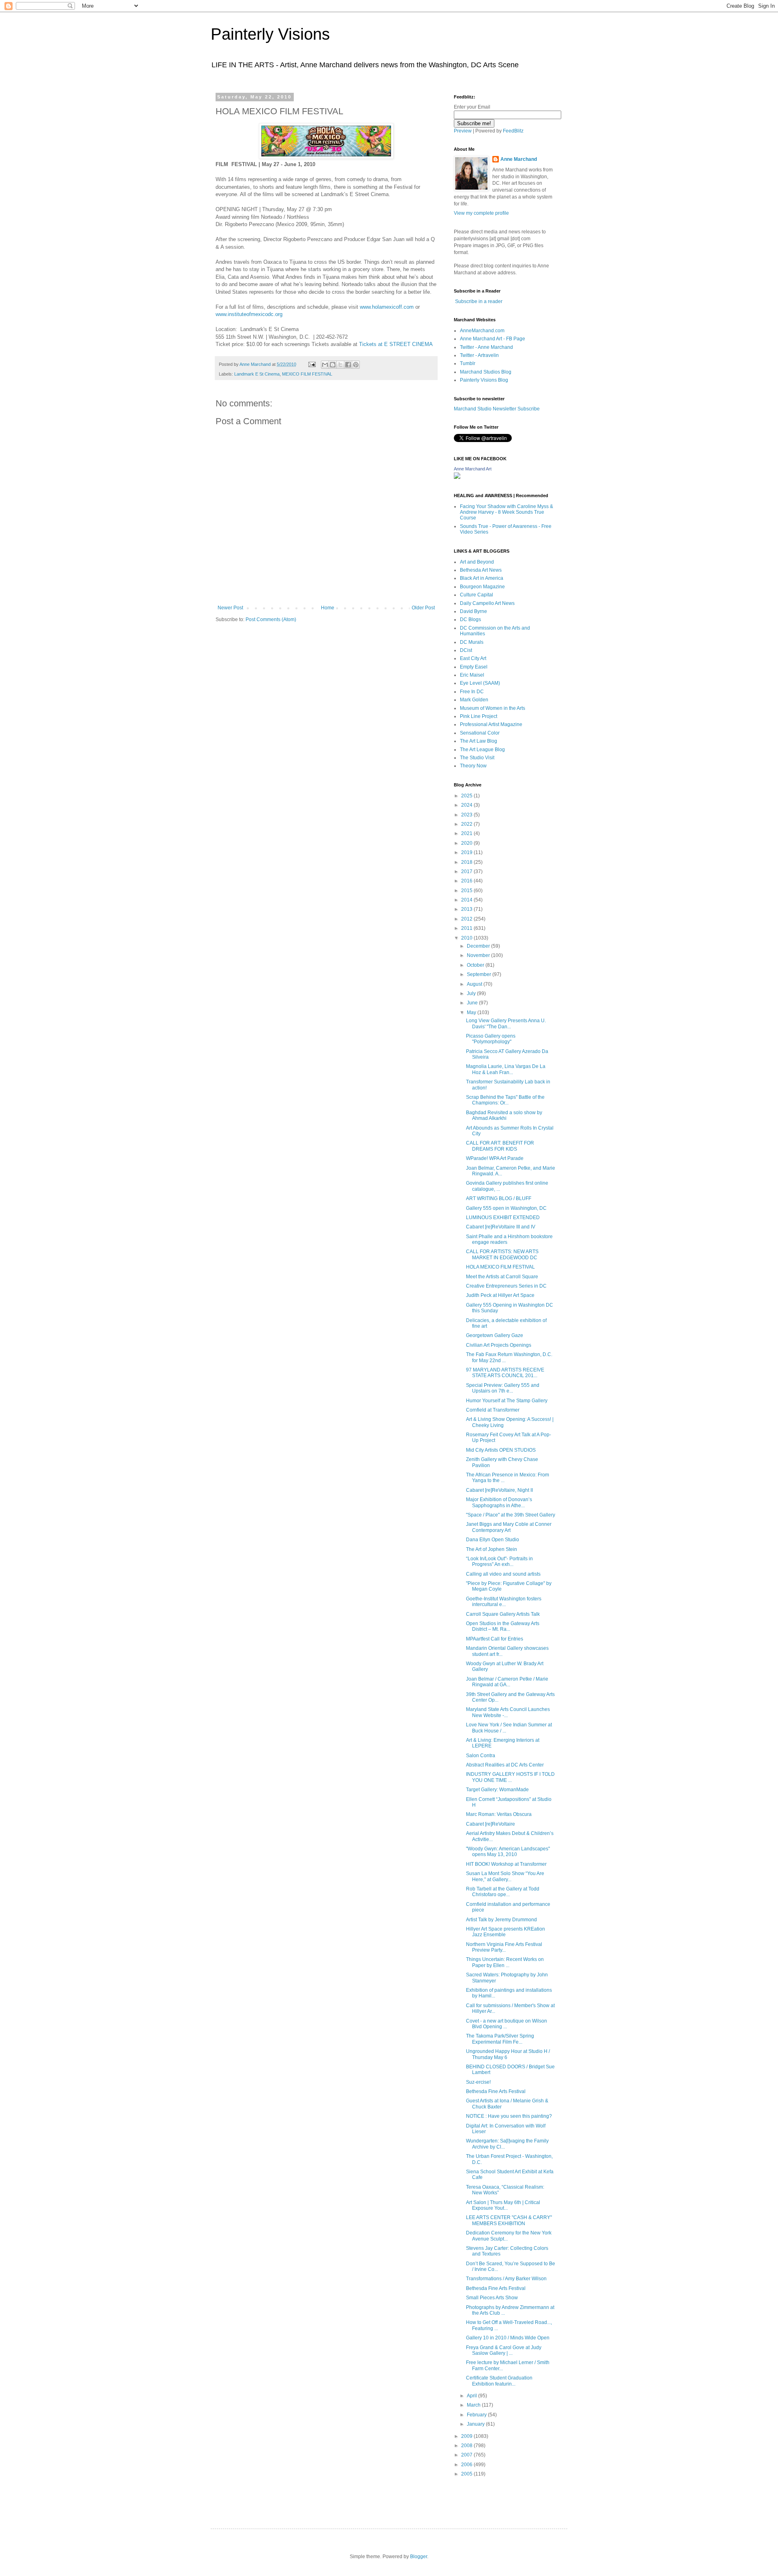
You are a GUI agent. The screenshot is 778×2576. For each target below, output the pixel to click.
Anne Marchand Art (473, 469)
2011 (467, 928)
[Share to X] (340, 365)
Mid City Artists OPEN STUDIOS (501, 1450)
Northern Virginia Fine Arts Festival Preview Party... (504, 1947)
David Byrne (473, 611)
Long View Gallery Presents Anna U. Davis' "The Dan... (506, 1023)
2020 (467, 843)
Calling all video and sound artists (503, 1574)
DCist (466, 650)
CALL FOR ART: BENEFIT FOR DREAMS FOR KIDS (500, 1146)
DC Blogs (470, 619)
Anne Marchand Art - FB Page (493, 339)
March (474, 2405)
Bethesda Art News (481, 570)
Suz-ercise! (478, 2082)
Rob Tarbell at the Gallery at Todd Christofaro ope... (503, 1892)
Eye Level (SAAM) (480, 683)
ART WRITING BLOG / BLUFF (499, 1198)
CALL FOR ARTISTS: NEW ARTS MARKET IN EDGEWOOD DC (502, 1254)
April (472, 2396)
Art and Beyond (477, 562)
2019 (467, 852)
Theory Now (473, 766)
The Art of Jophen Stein (492, 1549)
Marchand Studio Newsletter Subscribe (497, 409)
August (475, 984)
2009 (467, 2436)
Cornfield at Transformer (493, 1410)
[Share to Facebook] (348, 365)
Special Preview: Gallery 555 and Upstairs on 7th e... (503, 1388)
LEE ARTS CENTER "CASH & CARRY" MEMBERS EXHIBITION (509, 2220)
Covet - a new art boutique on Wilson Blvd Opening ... (507, 2024)
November (479, 955)
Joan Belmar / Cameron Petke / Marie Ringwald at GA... (507, 1682)
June (473, 1003)
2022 (467, 824)
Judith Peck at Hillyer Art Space (500, 1295)
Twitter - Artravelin (479, 355)
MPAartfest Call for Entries (495, 1639)
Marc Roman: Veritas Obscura (499, 1814)
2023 (467, 815)
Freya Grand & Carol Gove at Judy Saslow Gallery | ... (504, 2350)
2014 (467, 900)
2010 (467, 938)
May (472, 1012)
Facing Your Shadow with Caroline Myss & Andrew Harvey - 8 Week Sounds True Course (507, 512)
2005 (467, 2474)
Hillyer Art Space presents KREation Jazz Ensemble (505, 1932)
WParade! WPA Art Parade (495, 1158)
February (477, 2415)
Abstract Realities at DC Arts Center (505, 1765)
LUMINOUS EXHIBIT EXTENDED (503, 1218)
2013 (467, 909)
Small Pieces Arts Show (492, 2298)
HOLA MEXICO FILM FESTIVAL (500, 1267)
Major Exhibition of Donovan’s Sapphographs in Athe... (499, 1502)
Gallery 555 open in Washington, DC (506, 1208)
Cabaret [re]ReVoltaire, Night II (499, 1490)
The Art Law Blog (479, 741)
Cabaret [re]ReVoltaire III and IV (501, 1227)
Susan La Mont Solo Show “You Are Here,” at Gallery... (505, 1876)
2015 (467, 891)
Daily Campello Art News (487, 603)
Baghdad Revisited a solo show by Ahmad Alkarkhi (504, 1115)
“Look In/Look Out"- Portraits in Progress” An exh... (499, 1561)
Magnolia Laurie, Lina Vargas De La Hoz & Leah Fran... (506, 1069)
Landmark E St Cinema (257, 374)
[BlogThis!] (333, 365)
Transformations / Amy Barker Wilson (506, 2279)
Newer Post (230, 608)
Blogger (419, 2557)
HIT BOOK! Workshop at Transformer (506, 1864)
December (479, 946)
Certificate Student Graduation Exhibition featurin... (499, 2381)
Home (328, 608)
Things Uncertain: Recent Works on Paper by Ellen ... (505, 1962)
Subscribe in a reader (479, 301)
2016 (467, 881)
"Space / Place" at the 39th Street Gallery (511, 1515)
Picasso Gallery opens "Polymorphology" (491, 1039)
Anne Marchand (519, 159)
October (476, 965)
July (472, 993)
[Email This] (325, 365)
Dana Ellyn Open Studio (493, 1540)
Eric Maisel (472, 675)
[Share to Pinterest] (356, 365)
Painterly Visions (270, 34)
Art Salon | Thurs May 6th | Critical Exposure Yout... (503, 2205)
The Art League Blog (482, 750)
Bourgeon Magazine (482, 587)
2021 (467, 833)
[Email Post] (312, 364)
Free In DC (472, 692)
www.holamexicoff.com (387, 307)
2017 (467, 871)
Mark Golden (474, 700)
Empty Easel (474, 667)
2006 (467, 2465)
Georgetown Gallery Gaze (495, 1335)
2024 (467, 805)
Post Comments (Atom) (271, 619)
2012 (467, 919)
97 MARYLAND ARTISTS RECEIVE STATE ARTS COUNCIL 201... (505, 1373)
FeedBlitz (513, 131)
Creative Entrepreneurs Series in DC (506, 1286)
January (476, 2424)
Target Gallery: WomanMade (497, 1790)
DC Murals (472, 642)
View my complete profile (481, 213)
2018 (467, 862)
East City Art (473, 658)
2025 (467, 796)
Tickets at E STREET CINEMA (396, 344)
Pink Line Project (479, 716)
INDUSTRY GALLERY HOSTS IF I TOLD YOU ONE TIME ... (510, 1777)
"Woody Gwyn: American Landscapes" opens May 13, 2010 (508, 1852)
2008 (467, 2446)
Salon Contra (481, 1756)
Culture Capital (477, 595)
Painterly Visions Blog (484, 380)
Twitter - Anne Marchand (486, 347)
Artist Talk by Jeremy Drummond (501, 1920)
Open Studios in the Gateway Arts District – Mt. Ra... (503, 1626)
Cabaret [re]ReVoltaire (491, 1824)
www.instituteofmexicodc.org (249, 314)
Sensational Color (480, 733)
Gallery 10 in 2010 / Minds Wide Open (508, 2338)
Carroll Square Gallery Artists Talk (503, 1614)
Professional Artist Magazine (491, 724)
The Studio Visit (477, 758)
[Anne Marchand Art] (457, 477)
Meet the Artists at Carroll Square (502, 1277)
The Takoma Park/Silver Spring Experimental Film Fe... (500, 2039)
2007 (467, 2455)
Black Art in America (482, 578)
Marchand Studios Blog (486, 372)
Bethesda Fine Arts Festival (496, 2091)
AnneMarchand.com (482, 331)
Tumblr (468, 363)
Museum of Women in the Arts (493, 708)
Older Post (423, 608)
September (480, 974)
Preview (463, 131)
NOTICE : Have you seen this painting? (509, 2116)
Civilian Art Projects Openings (499, 1345)
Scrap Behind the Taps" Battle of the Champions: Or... (505, 1100)
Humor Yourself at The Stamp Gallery (507, 1401)
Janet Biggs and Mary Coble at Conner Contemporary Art (509, 1527)
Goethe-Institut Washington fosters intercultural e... (504, 1602)
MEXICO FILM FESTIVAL (307, 374)
